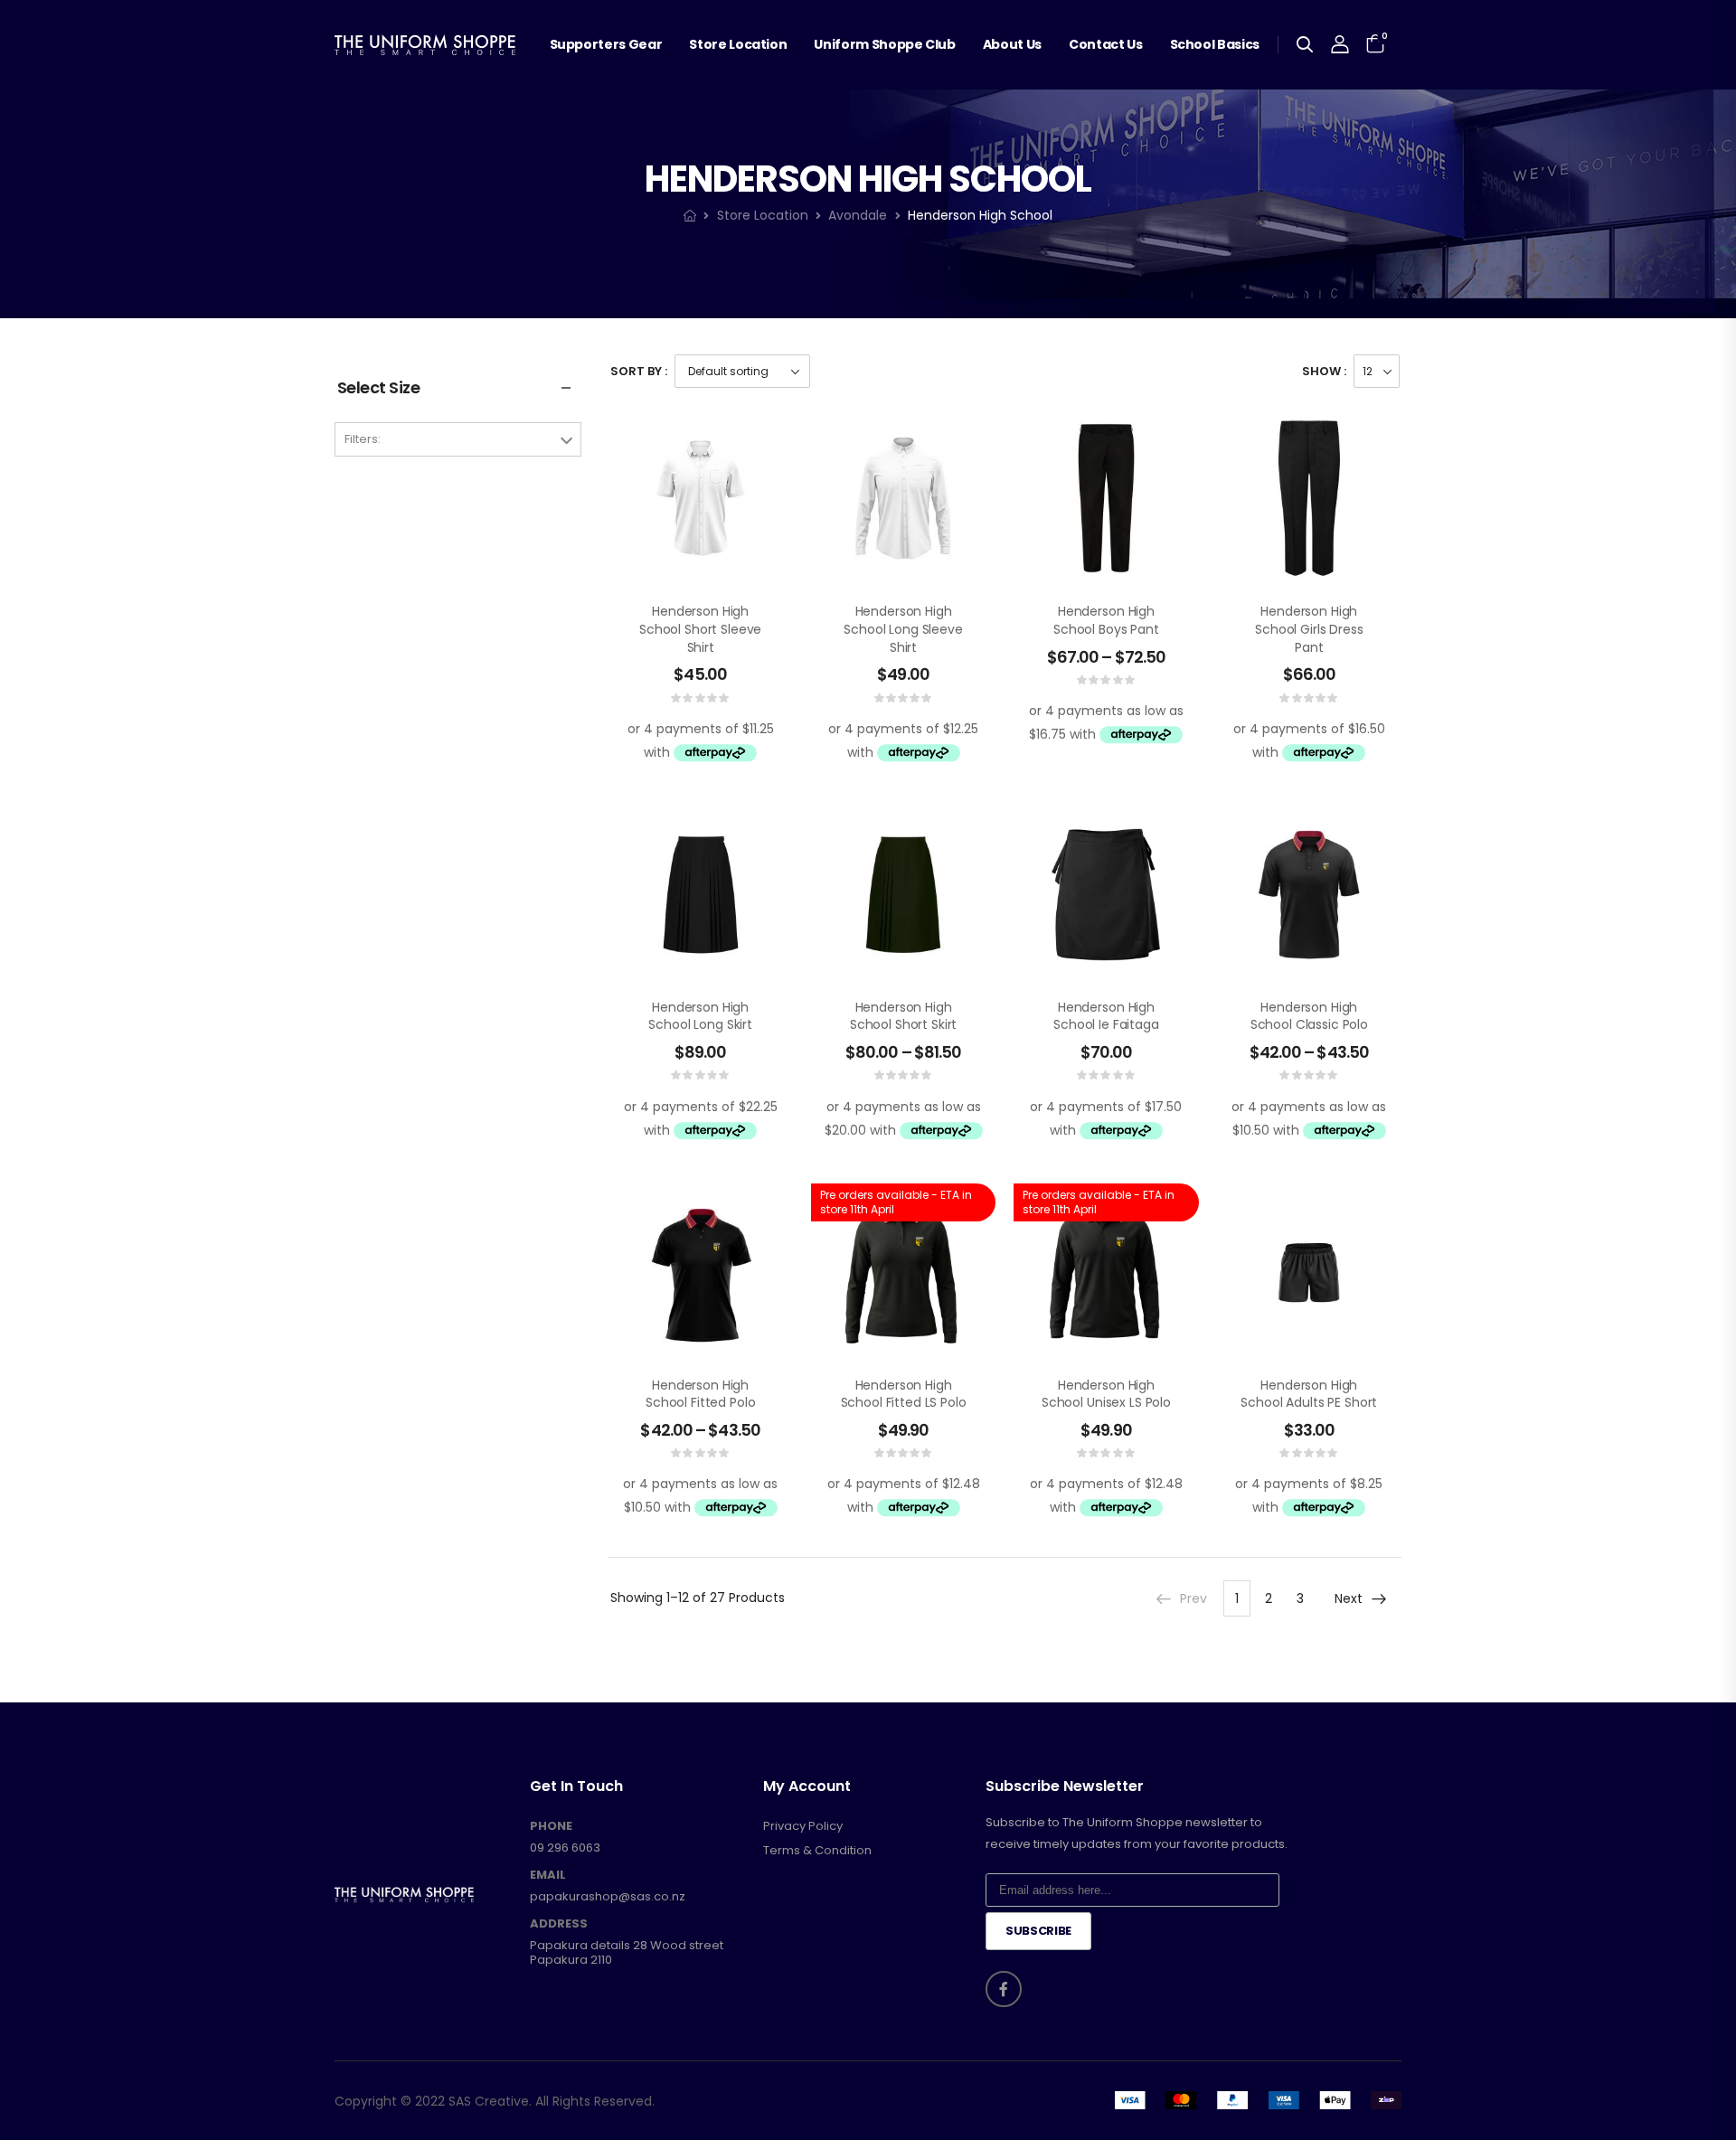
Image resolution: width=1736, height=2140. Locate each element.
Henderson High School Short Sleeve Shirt (700, 629)
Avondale (858, 215)
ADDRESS (559, 1924)
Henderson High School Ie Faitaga (1106, 1016)
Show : (1324, 371)
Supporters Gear (606, 44)
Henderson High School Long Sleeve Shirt (903, 629)
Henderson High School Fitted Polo (700, 1394)
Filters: (363, 439)
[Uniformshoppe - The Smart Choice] (425, 45)
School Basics (1215, 44)
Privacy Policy (803, 1826)
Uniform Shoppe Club (884, 44)
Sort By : (639, 371)
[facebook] (1004, 1989)
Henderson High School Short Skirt (903, 1016)
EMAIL (548, 1875)
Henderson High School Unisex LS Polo (1106, 1394)
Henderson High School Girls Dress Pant (1309, 629)
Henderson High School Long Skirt (700, 1016)
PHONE (551, 1826)
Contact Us (1106, 44)
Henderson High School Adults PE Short (1309, 1394)
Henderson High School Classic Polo (1309, 1016)
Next (1349, 1598)
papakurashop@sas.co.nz (608, 1896)
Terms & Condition (817, 1851)
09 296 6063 (565, 1848)
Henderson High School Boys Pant (1106, 620)
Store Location (738, 44)
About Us (1012, 44)
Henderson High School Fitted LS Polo (904, 1394)
